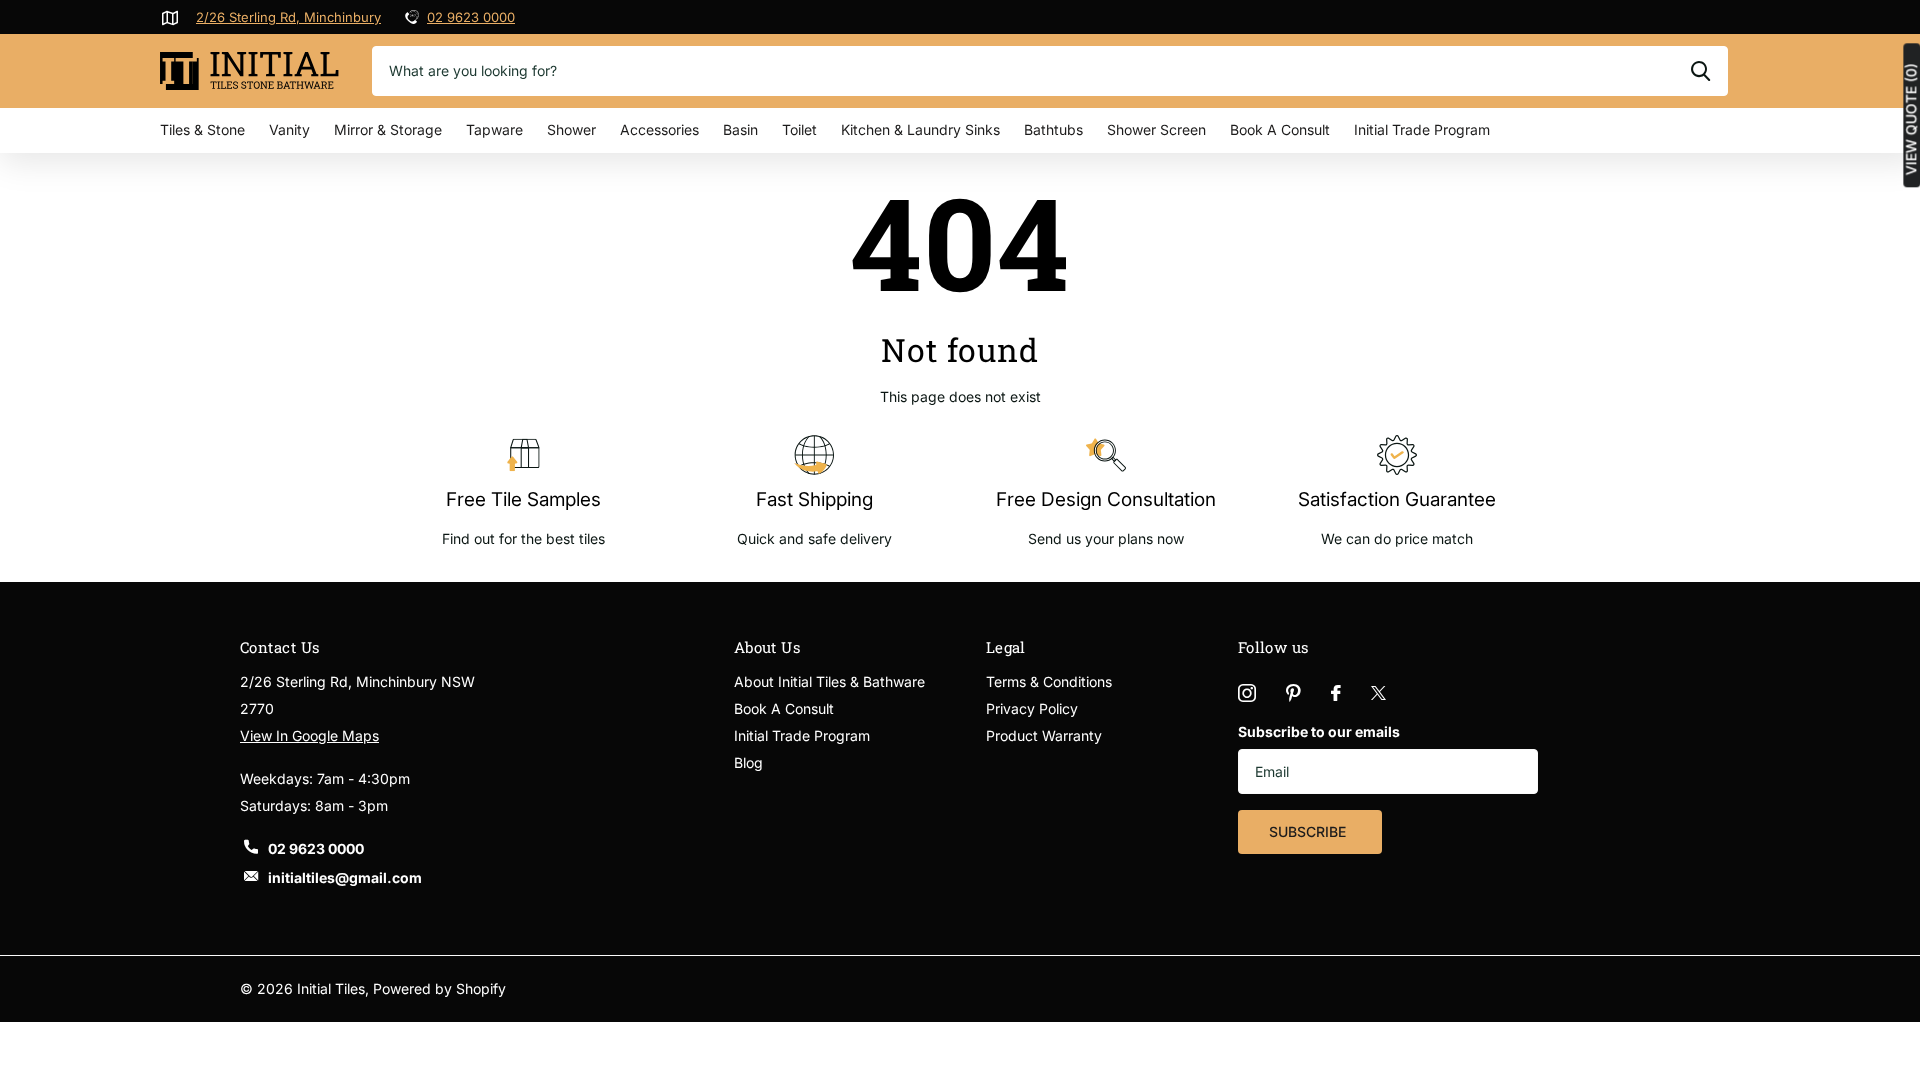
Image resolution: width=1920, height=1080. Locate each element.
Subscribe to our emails (1319, 731)
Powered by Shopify (439, 988)
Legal (1006, 647)
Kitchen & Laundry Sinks (920, 129)
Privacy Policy (1032, 708)
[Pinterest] (1293, 693)
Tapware (494, 129)
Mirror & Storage (388, 129)
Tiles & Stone (202, 129)
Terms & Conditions (1049, 681)
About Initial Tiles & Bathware (829, 681)
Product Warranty (1044, 735)
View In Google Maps (309, 735)
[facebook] (1336, 693)
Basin (740, 129)
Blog (748, 762)
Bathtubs (1053, 129)
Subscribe (1309, 831)
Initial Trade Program (1422, 129)
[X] (1378, 693)
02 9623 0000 (471, 17)
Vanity (289, 129)
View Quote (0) (1911, 119)
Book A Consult (1280, 129)
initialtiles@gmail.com (345, 877)
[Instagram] (1247, 693)
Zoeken (1700, 71)
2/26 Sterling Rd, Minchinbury (288, 17)
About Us (767, 647)
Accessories (659, 129)
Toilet (799, 129)
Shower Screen (1156, 129)
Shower (571, 129)
